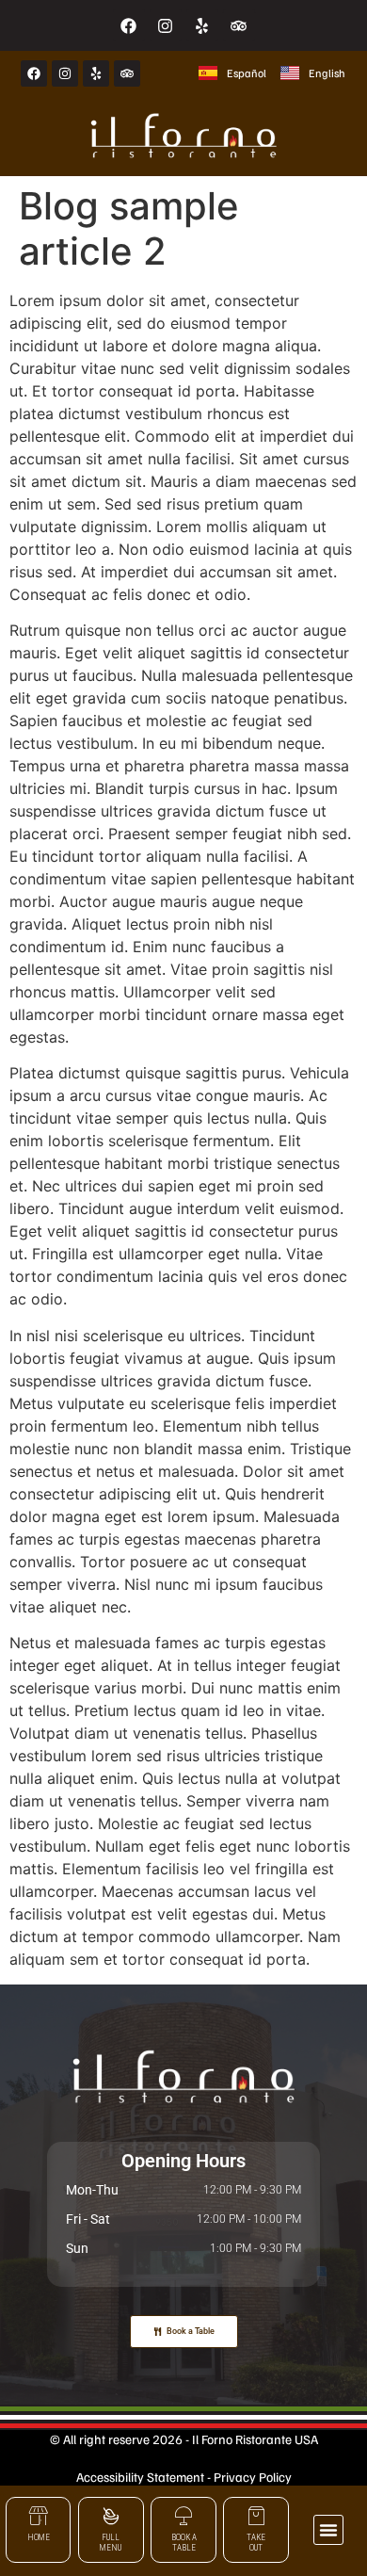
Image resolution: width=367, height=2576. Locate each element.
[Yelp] (202, 25)
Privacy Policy (253, 2477)
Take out (256, 2543)
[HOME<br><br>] (39, 2516)
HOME (39, 2537)
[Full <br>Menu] (111, 2516)
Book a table (184, 2543)
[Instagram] (166, 25)
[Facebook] (129, 25)
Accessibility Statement (140, 2477)
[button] (328, 2530)
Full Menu (111, 2543)
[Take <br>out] (256, 2516)
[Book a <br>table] (183, 2516)
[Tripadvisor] (239, 25)
